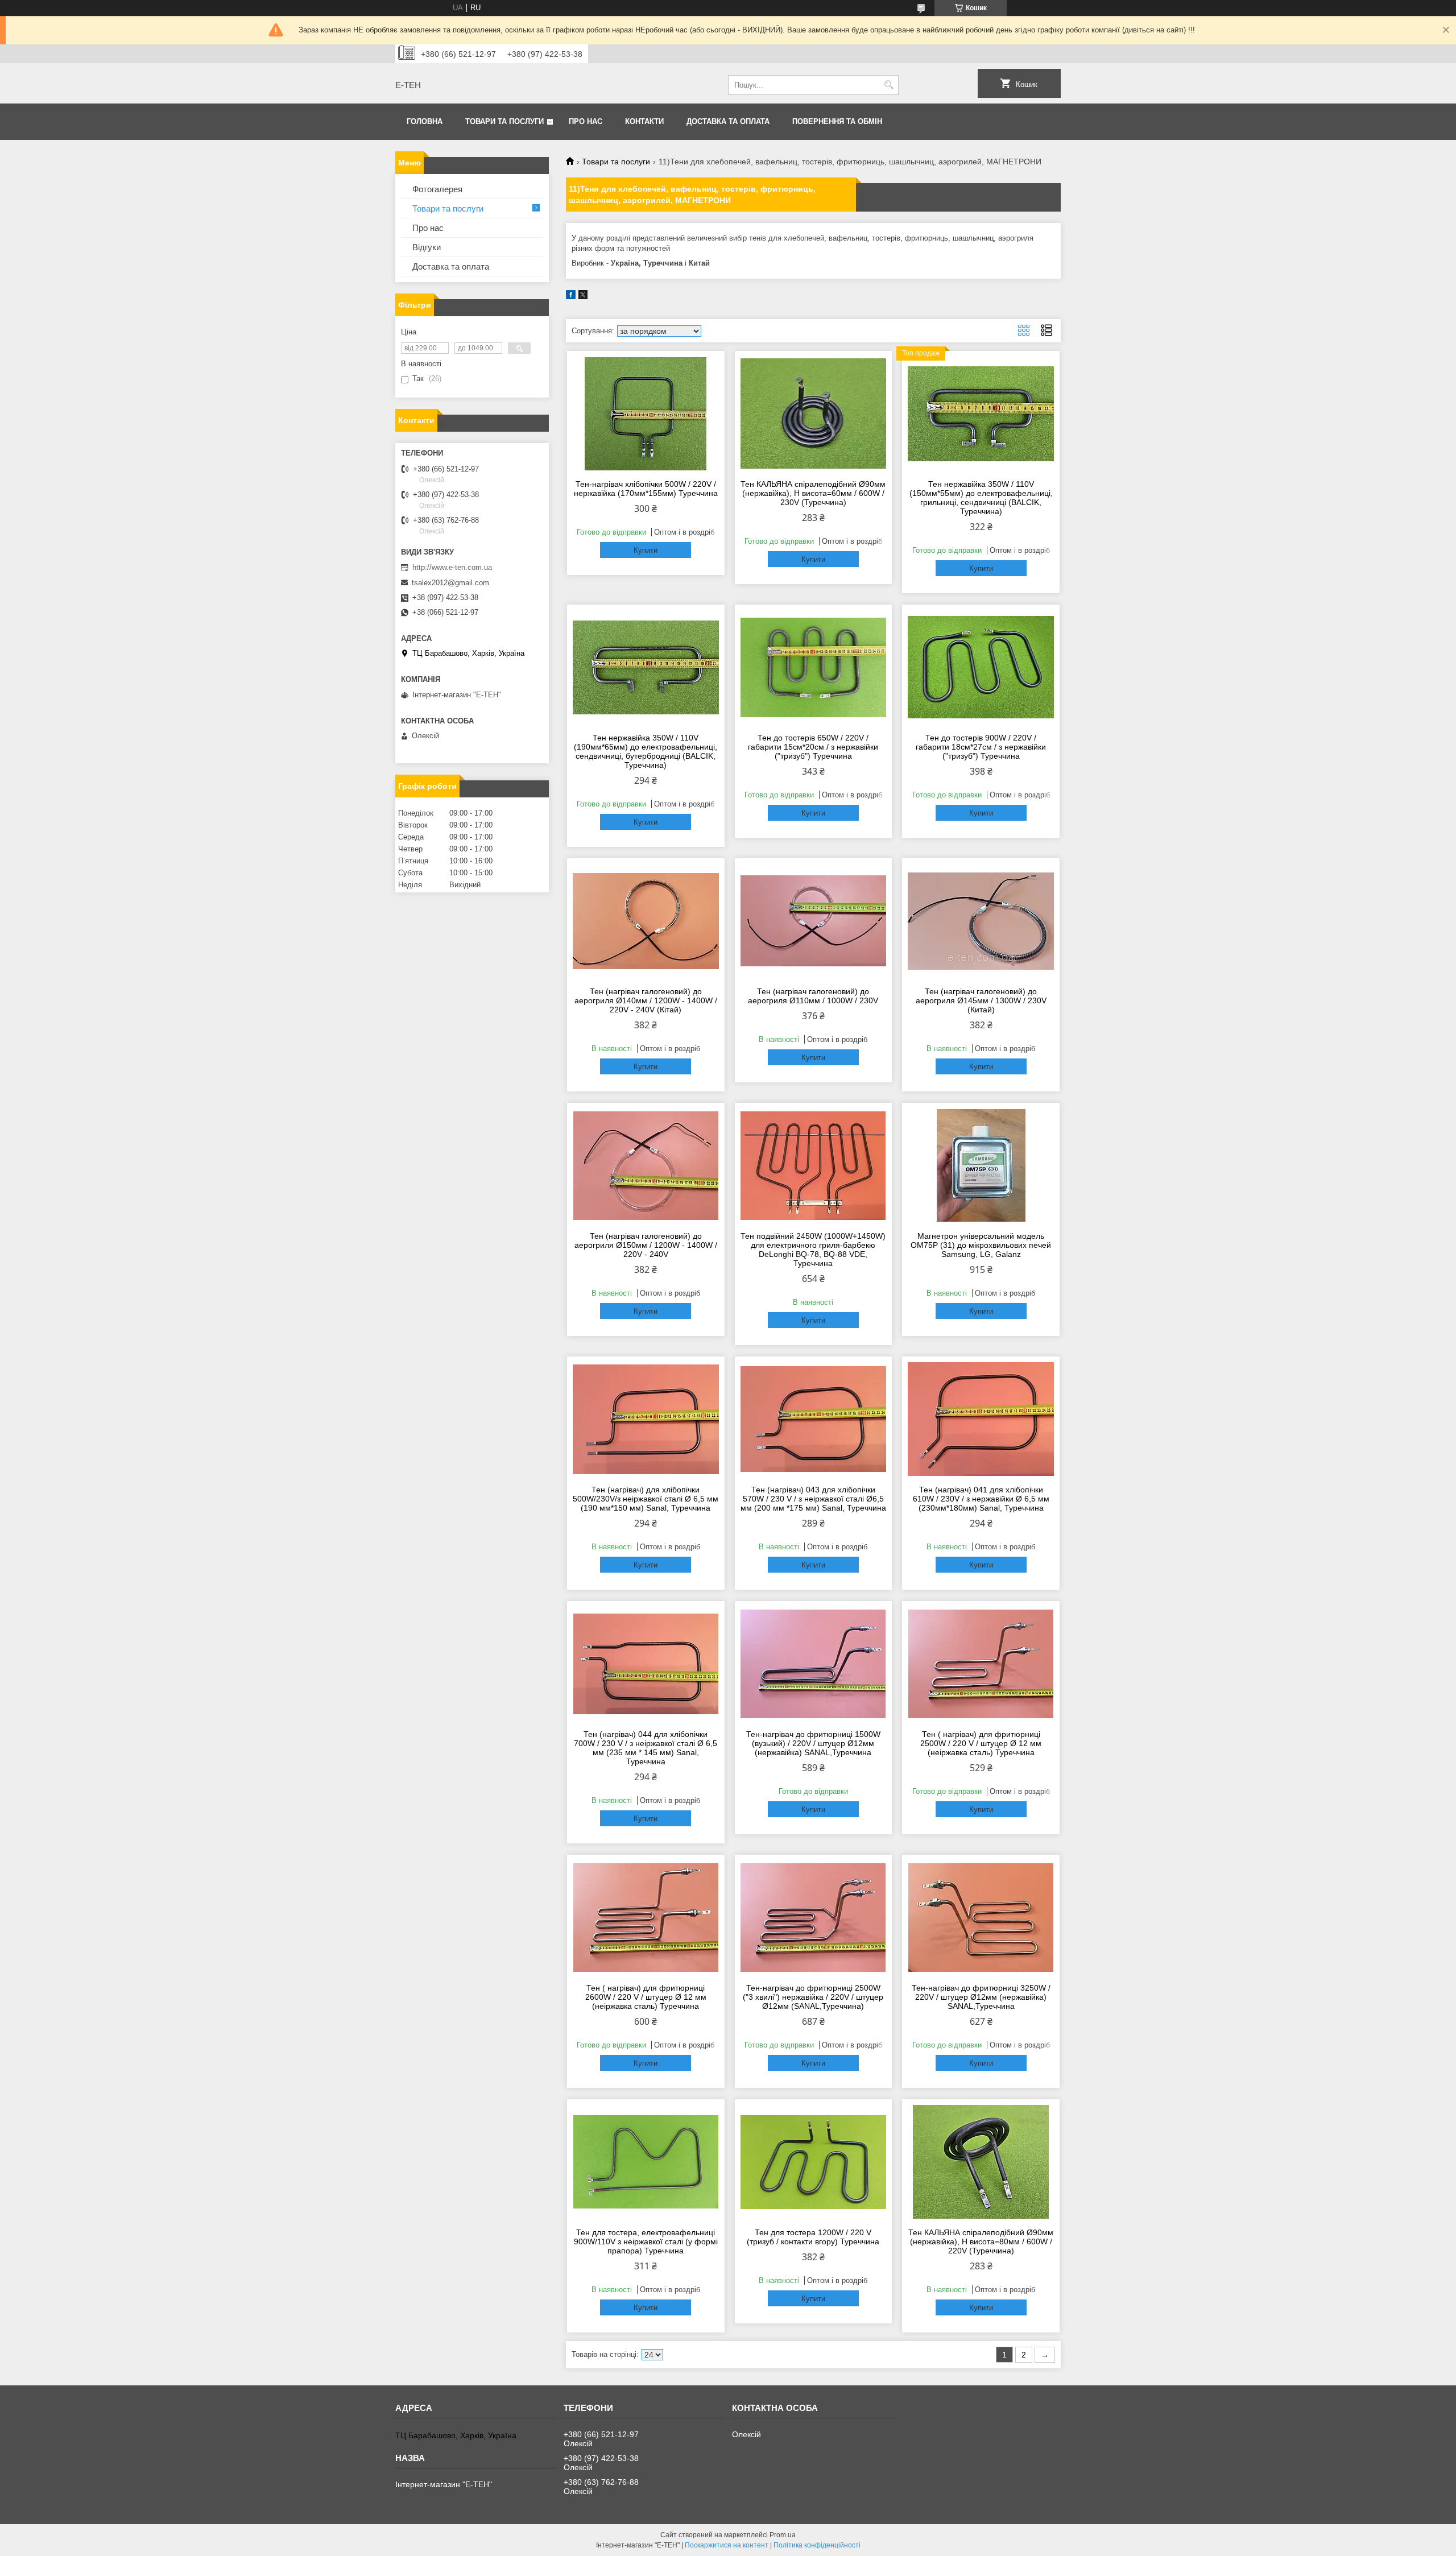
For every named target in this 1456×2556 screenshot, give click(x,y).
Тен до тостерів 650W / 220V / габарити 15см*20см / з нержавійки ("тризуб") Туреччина (813, 747)
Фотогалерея (437, 189)
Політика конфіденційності (817, 2545)
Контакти (644, 121)
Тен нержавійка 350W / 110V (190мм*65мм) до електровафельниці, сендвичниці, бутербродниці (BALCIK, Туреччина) (646, 751)
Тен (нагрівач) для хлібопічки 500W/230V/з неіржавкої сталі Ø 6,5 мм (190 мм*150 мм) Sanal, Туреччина (646, 1499)
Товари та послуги (504, 121)
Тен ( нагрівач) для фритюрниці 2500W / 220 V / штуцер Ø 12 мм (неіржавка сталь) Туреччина (981, 1743)
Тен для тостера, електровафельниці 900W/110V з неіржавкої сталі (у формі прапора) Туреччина (646, 2241)
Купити (646, 550)
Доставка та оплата (728, 121)
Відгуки (427, 247)
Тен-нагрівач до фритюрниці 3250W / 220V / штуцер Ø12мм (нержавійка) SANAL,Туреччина (981, 1997)
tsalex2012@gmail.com (450, 583)
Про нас (586, 121)
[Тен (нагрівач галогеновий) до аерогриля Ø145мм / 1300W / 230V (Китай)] (981, 921)
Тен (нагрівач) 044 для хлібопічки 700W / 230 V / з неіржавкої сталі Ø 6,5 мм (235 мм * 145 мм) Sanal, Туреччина (646, 1748)
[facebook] (571, 297)
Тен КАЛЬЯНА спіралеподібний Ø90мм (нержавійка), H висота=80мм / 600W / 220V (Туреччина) (981, 2241)
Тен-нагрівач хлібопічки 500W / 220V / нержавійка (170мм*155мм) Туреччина (646, 489)
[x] (583, 297)
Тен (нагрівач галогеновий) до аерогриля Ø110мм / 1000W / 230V (813, 996)
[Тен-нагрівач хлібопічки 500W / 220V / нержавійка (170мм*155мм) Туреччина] (646, 413)
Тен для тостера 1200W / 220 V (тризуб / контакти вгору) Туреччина (813, 2237)
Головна (425, 121)
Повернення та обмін (837, 121)
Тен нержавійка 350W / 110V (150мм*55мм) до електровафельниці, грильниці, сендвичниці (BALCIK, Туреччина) (981, 498)
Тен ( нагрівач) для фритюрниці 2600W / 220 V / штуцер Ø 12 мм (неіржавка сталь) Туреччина (646, 1997)
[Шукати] (889, 85)
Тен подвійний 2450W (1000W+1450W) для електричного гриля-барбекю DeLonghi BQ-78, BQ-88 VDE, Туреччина (813, 1250)
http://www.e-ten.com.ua (452, 567)
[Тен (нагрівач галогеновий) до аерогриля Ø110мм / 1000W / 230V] (814, 921)
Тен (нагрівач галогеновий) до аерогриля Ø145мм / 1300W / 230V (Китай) (981, 1000)
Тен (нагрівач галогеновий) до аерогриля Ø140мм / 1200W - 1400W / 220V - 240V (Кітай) (646, 1000)
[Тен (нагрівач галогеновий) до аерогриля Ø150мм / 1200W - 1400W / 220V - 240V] (646, 1165)
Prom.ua (783, 2535)
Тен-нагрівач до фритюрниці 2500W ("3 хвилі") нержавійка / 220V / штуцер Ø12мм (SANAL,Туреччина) (813, 1997)
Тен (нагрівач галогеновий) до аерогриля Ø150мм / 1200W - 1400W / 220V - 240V (646, 1245)
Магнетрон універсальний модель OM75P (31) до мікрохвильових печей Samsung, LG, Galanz (981, 1245)
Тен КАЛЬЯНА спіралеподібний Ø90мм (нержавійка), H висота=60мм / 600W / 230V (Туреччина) (813, 493)
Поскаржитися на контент (727, 2545)
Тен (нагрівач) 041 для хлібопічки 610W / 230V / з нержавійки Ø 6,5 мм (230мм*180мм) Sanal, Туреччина (981, 1499)
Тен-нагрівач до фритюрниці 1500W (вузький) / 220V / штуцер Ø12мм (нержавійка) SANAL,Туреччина (813, 1743)
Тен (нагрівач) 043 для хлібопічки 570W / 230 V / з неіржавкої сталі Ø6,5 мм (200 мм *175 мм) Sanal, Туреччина (813, 1499)
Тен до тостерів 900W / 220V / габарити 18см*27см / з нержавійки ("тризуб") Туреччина (981, 747)
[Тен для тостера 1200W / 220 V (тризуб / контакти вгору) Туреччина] (814, 2162)
